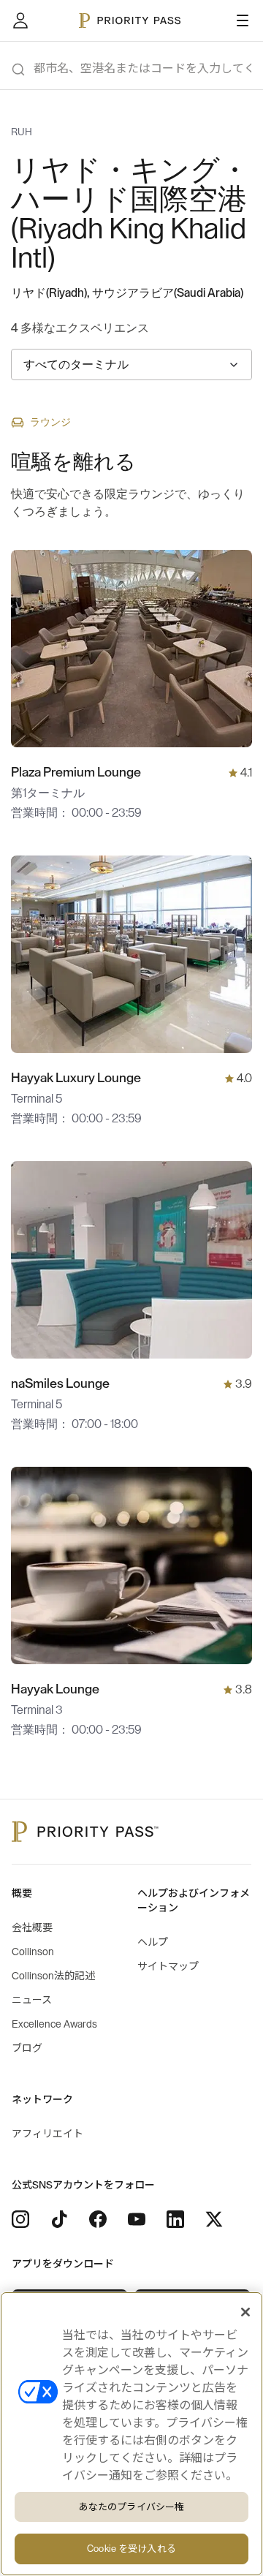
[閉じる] (245, 2312)
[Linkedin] (175, 2219)
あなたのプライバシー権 (131, 2507)
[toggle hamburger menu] (243, 20)
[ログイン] (20, 20)
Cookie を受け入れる (131, 2549)
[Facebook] (98, 2219)
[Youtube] (137, 2219)
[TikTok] (59, 2219)
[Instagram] (20, 2219)
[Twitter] (214, 2219)
